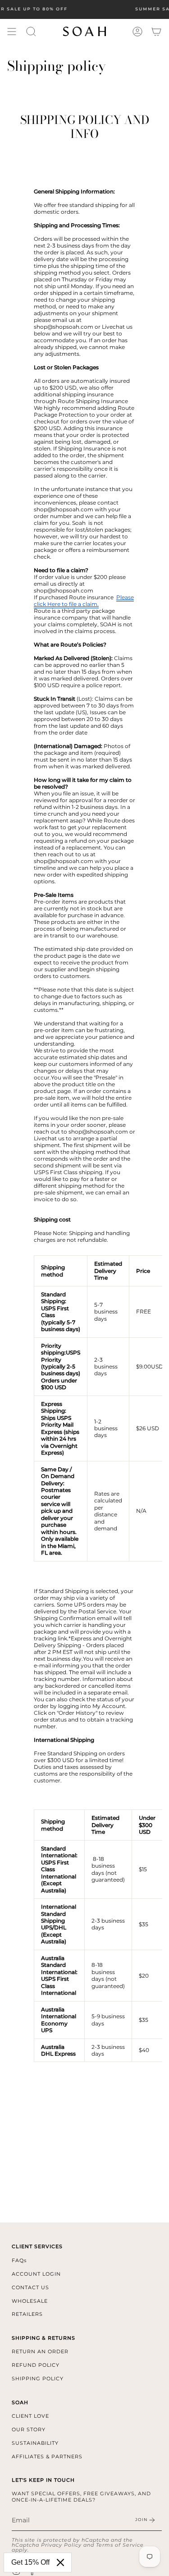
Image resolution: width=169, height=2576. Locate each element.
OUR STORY (29, 2429)
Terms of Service (120, 2545)
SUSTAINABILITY (35, 2443)
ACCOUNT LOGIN (36, 2274)
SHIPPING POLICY (38, 2379)
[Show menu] (12, 32)
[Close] (60, 2562)
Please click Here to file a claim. (84, 601)
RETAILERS (27, 2314)
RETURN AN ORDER (40, 2351)
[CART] (156, 32)
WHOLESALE (30, 2301)
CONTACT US (30, 2287)
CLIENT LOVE (30, 2416)
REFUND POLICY (36, 2365)
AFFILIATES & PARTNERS (47, 2457)
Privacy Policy (61, 2545)
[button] (31, 32)
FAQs (19, 2260)
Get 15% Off (30, 2562)
